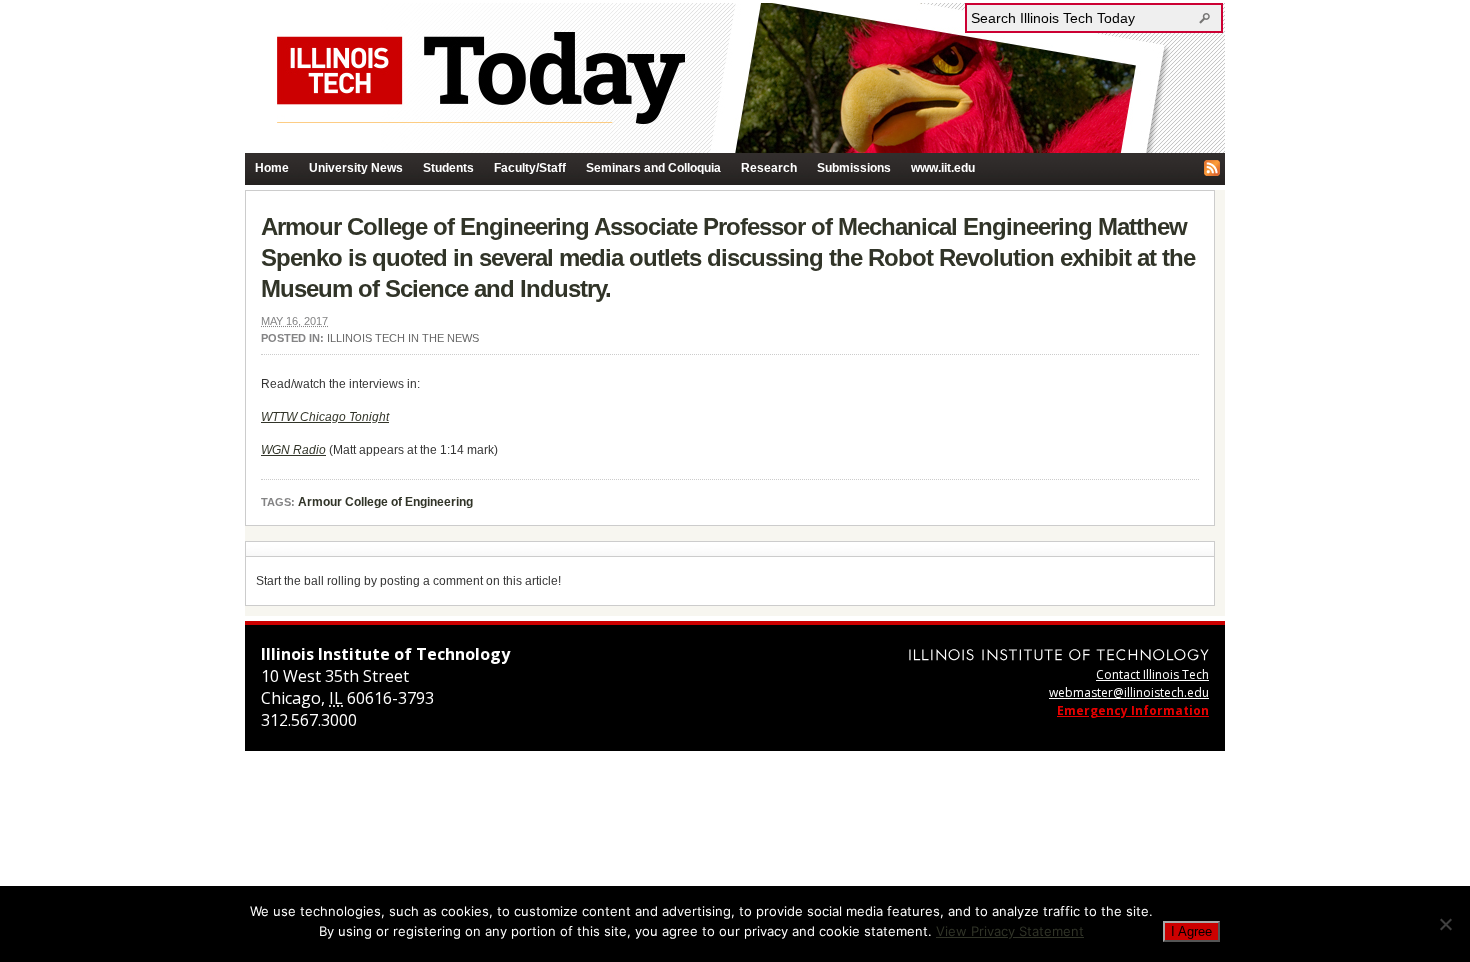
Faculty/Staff (530, 168)
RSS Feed (1212, 168)
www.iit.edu (943, 168)
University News (356, 168)
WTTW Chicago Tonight (325, 417)
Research (769, 168)
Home (272, 168)
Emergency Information (1133, 710)
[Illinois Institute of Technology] (1059, 654)
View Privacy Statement (1010, 931)
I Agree (1191, 931)
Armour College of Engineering (385, 502)
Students (448, 168)
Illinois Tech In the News (403, 338)
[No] (1445, 924)
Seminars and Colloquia (653, 168)
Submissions (854, 168)
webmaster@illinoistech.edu (1129, 692)
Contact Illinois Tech (1152, 674)
